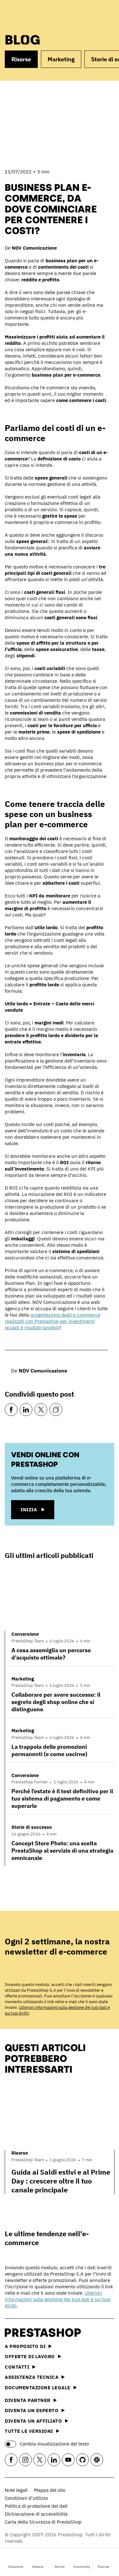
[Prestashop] (29, 15)
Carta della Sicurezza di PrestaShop (43, 2522)
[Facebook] (11, 1410)
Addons (38, 2567)
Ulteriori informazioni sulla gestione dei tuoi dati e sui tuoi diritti (58, 2299)
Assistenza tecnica (32, 2377)
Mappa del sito (50, 2490)
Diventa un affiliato (33, 2421)
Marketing (61, 59)
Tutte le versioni (29, 2431)
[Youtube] (68, 2460)
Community (82, 2567)
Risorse (103, 2567)
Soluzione (16, 2567)
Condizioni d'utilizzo (26, 2498)
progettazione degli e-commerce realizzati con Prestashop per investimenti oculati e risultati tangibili (53, 1321)
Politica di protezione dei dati (36, 2506)
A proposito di (25, 2346)
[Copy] (56, 1410)
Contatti (17, 2367)
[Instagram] (25, 2460)
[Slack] (97, 2460)
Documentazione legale (38, 2388)
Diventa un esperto (32, 2410)
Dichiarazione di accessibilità (36, 2514)
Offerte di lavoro (30, 2356)
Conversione (25, 1634)
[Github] (83, 2460)
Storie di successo (32, 1827)
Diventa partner (28, 2400)
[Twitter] (41, 1410)
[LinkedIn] (26, 1410)
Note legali (16, 2490)
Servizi (60, 2567)
